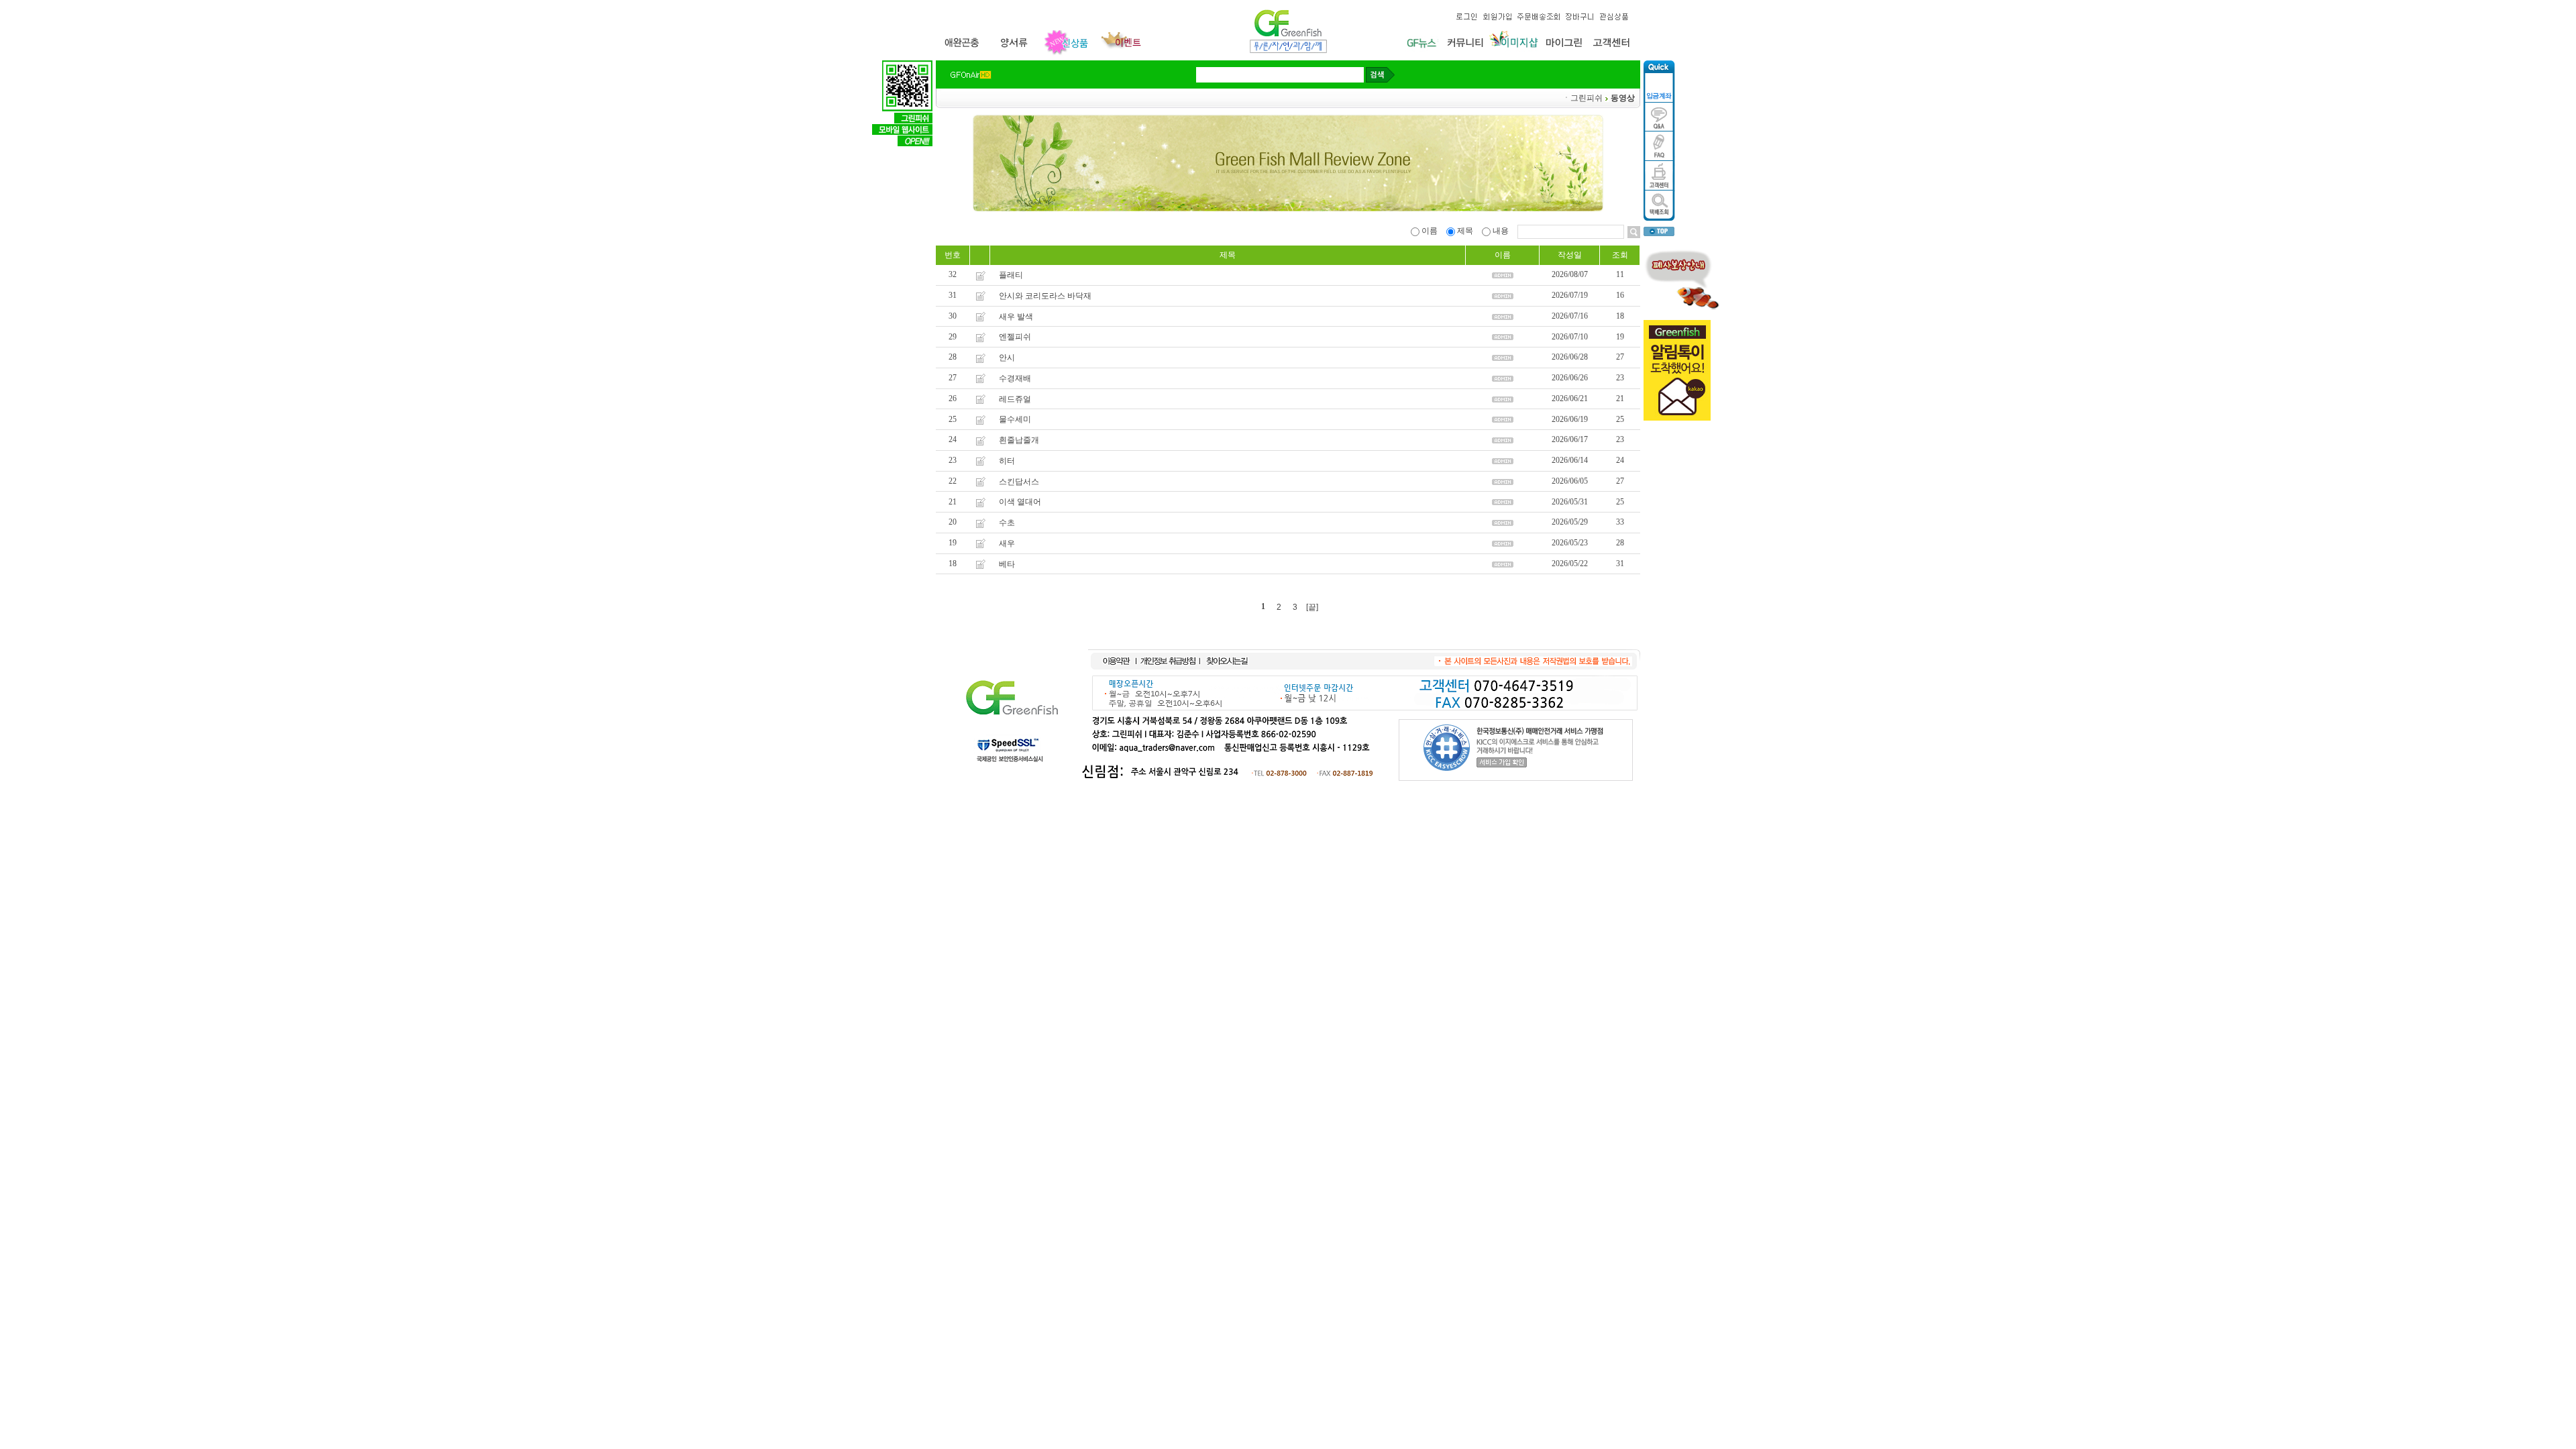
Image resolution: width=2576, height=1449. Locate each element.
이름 (1430, 231)
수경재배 (1015, 378)
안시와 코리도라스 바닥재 (1045, 296)
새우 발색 (1016, 316)
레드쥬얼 (1015, 398)
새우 (1007, 543)
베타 (1007, 563)
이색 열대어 (1020, 502)
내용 (1501, 231)
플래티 (1011, 275)
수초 (1007, 523)
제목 (1465, 231)
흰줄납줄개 (1019, 440)
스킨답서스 (1019, 481)
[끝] (1312, 607)
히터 (1007, 461)
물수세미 (1015, 419)
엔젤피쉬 (1015, 337)
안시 (1007, 358)
